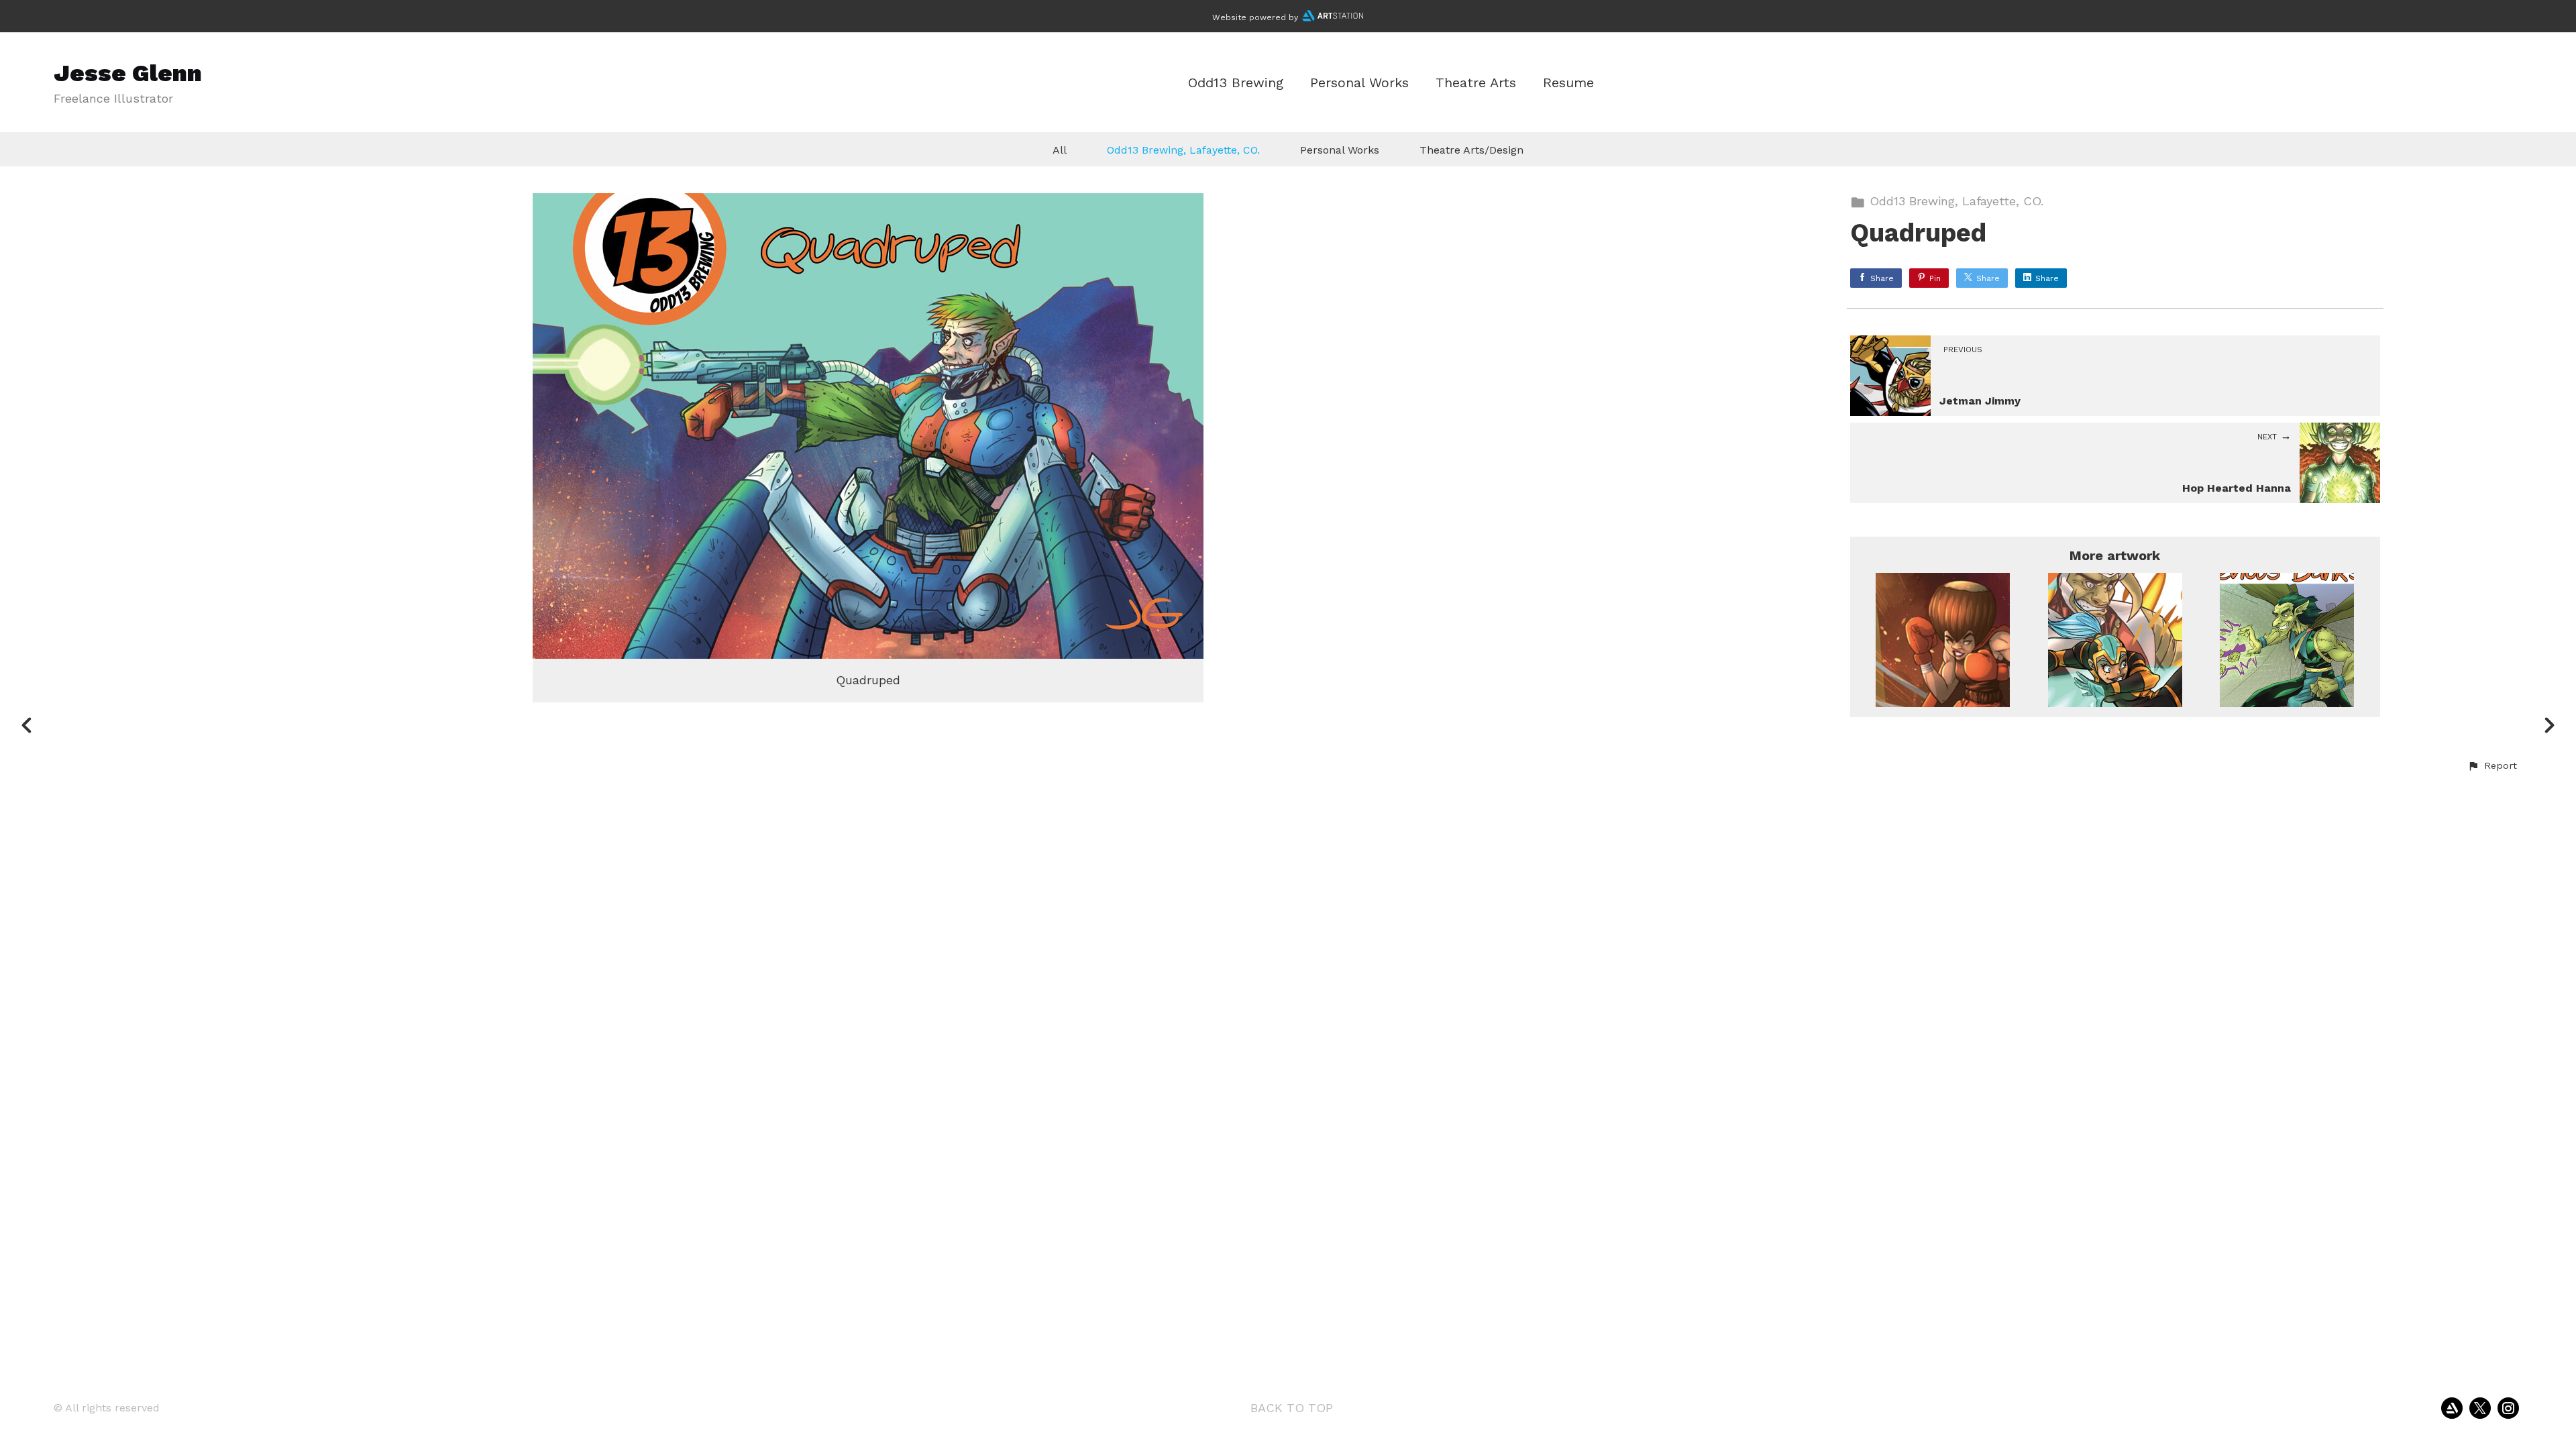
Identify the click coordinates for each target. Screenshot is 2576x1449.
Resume (1568, 83)
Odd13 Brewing (1236, 83)
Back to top (1292, 1408)
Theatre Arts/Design (1471, 150)
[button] (2492, 766)
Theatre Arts (1476, 83)
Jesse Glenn (128, 73)
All (1060, 150)
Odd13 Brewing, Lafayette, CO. (1183, 150)
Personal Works (1359, 83)
